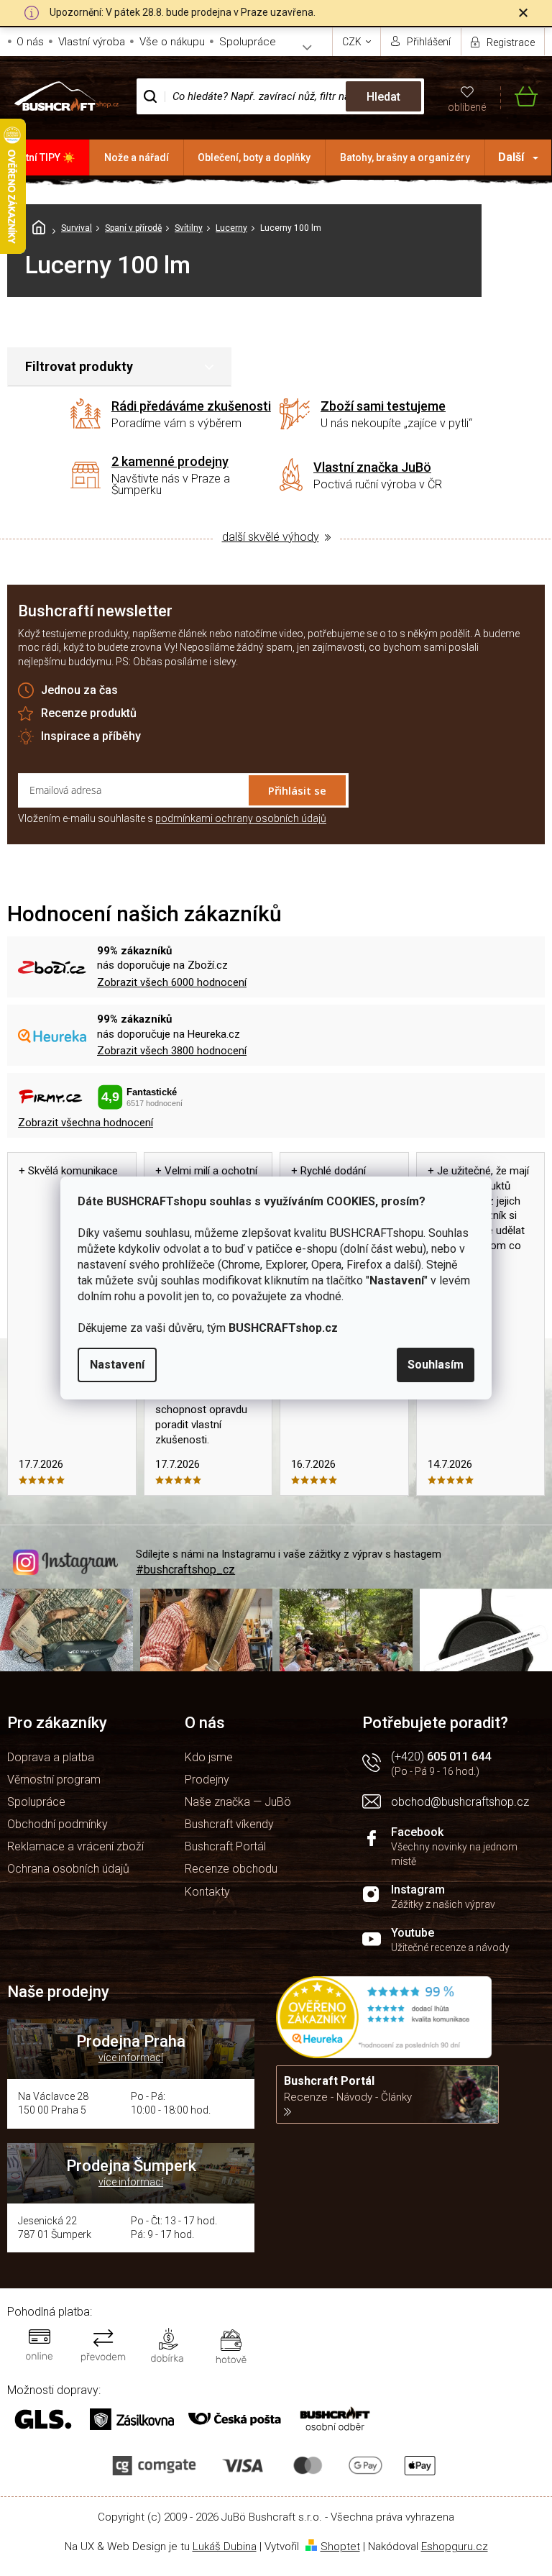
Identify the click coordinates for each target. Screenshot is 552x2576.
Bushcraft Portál (225, 1846)
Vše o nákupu (172, 42)
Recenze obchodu (231, 1869)
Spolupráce (248, 42)
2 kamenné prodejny (170, 461)
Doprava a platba (51, 1757)
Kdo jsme (209, 1757)
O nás (30, 42)
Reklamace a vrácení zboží (75, 1846)
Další (511, 157)
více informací (131, 2057)
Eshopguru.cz (455, 2547)
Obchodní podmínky (57, 1824)
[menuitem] (45, 157)
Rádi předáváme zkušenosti (191, 406)
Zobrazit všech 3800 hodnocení (172, 1051)
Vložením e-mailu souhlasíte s (172, 818)
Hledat (383, 97)
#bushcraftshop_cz (185, 1570)
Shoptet (340, 2547)
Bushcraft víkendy (229, 1824)
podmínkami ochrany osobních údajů (241, 818)
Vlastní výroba (92, 42)
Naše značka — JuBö (238, 1802)
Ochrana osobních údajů (68, 1869)
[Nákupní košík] (519, 97)
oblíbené (467, 107)
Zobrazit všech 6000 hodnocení (172, 982)
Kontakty (207, 1892)
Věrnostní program (54, 1780)
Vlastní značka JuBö (372, 467)
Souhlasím (436, 1365)
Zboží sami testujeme (383, 406)
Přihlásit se (297, 790)
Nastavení (117, 1365)
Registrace (511, 42)
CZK (353, 42)
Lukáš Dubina (225, 2547)
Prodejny (207, 1780)
